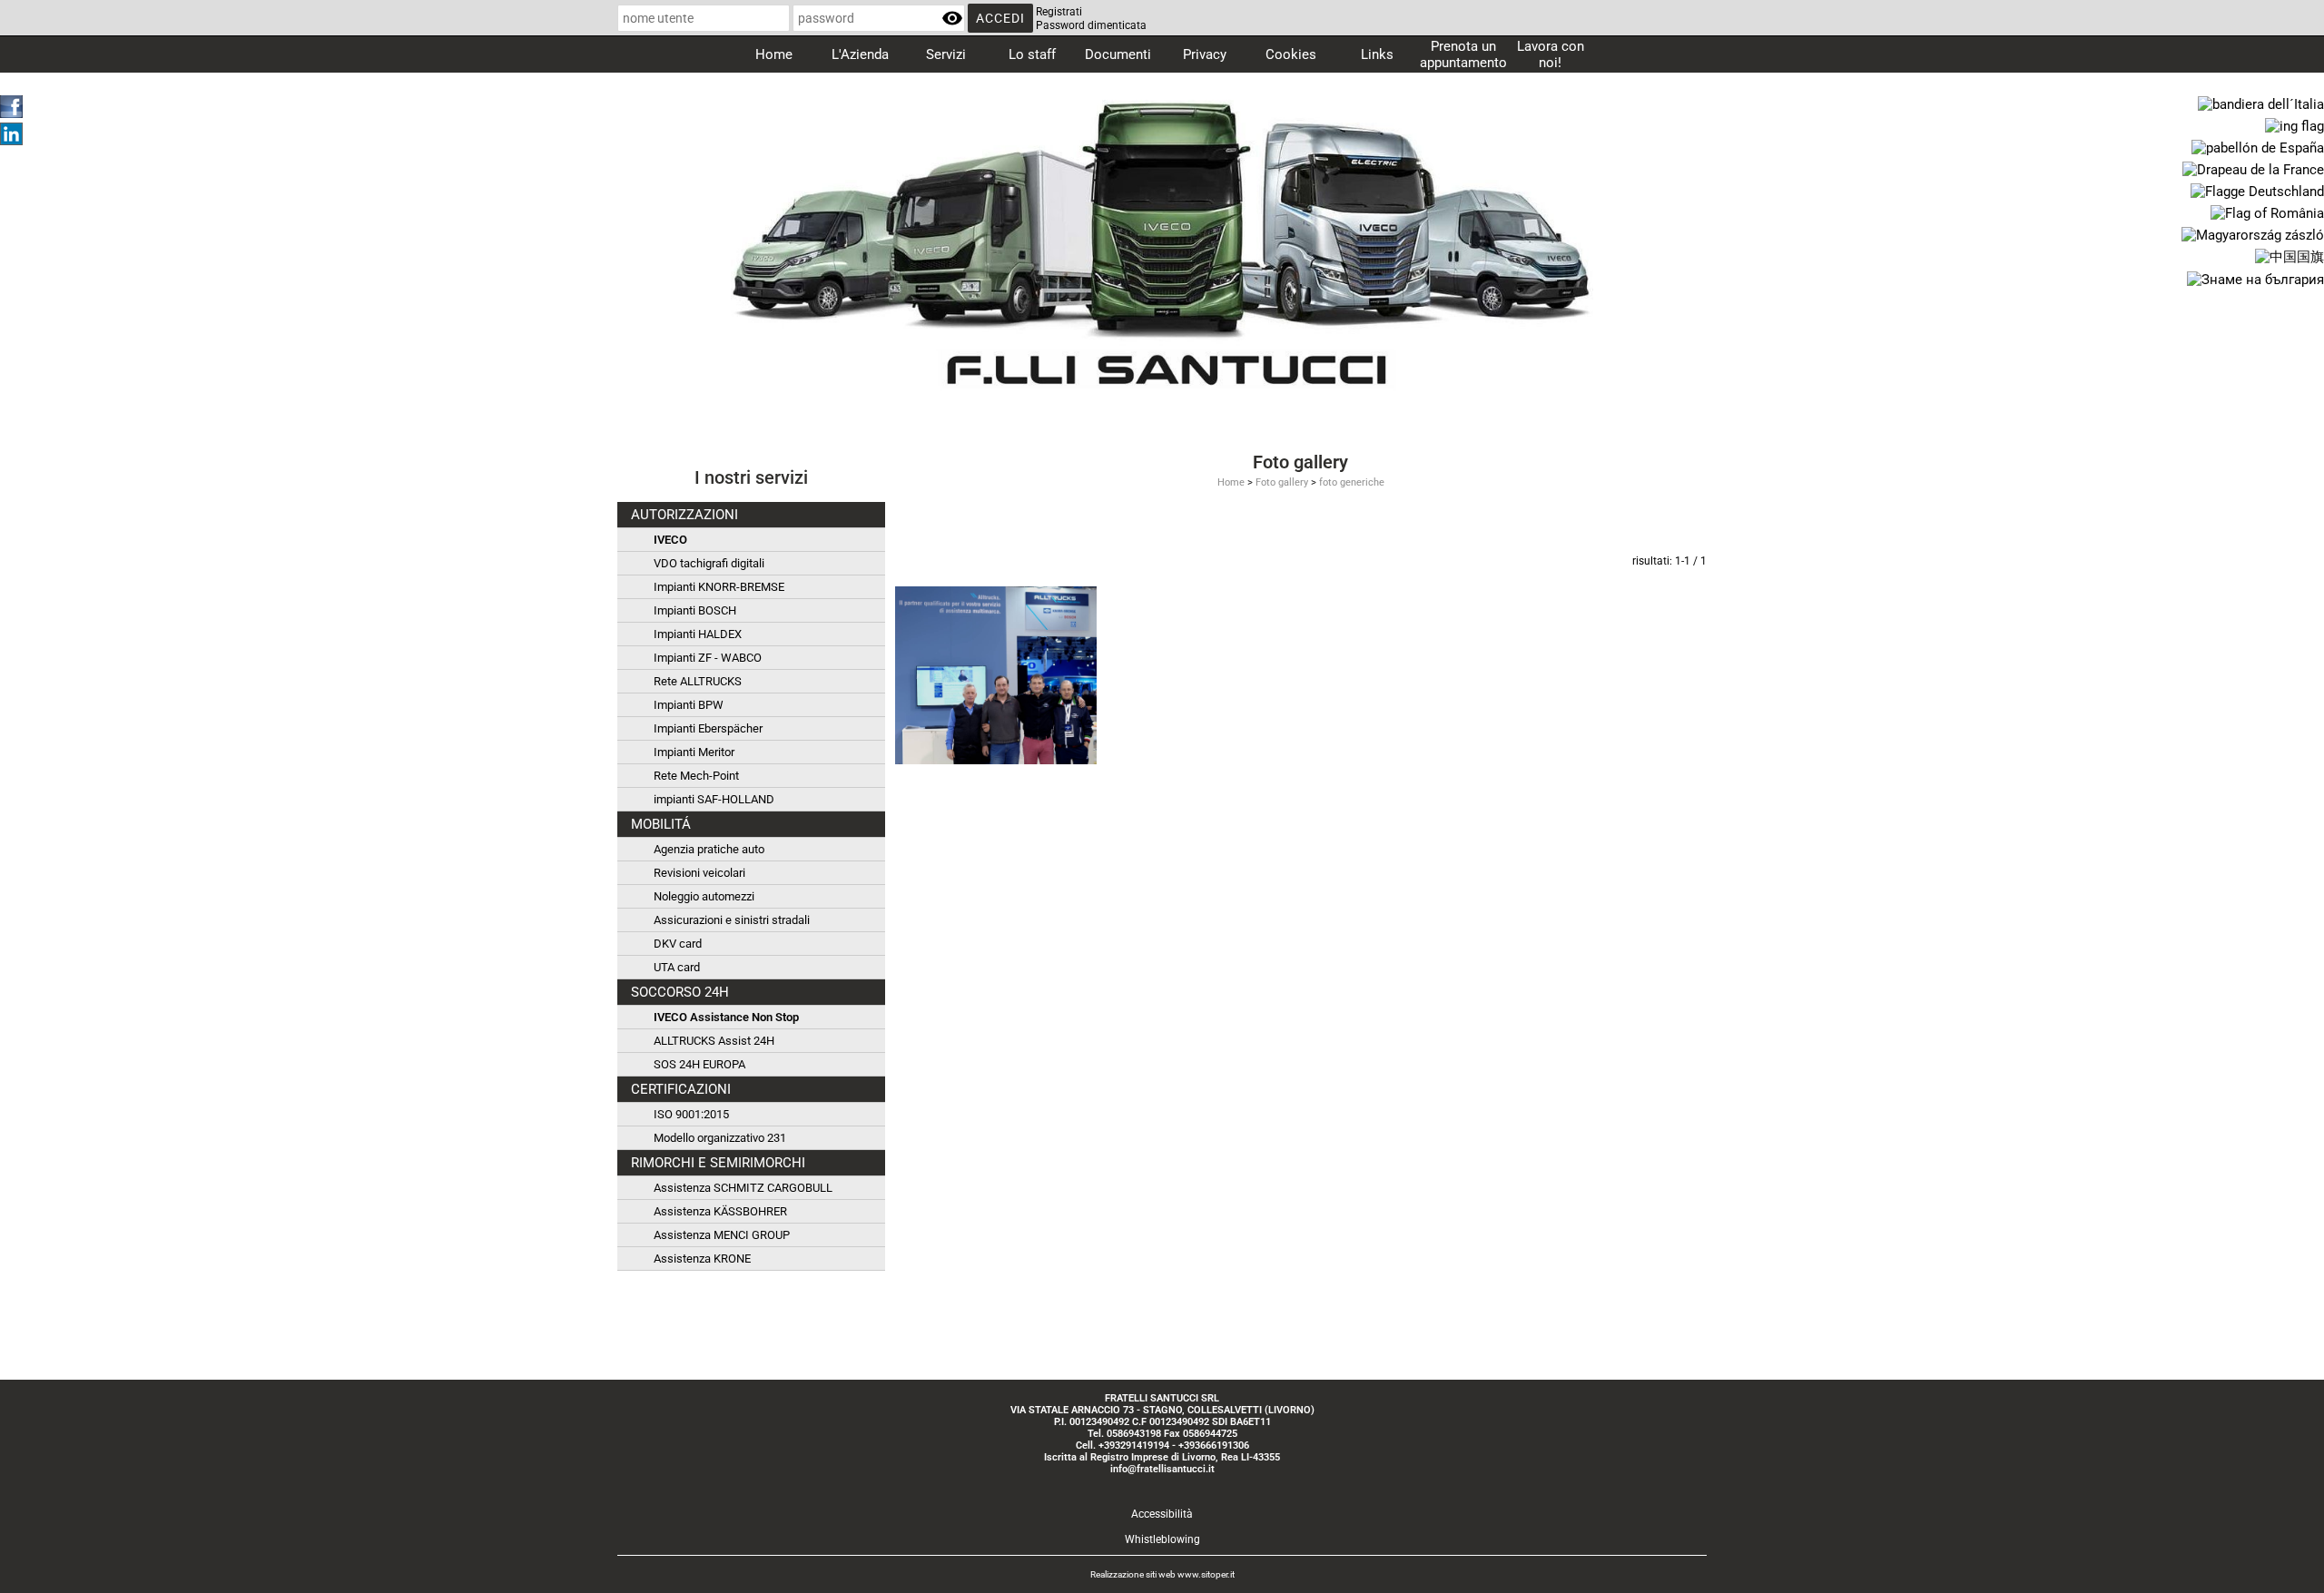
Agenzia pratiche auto (709, 849)
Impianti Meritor (694, 752)
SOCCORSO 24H (680, 992)
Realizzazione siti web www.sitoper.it (1162, 1574)
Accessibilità (1162, 1514)
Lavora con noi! (1551, 54)
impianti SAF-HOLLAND (714, 799)
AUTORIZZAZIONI (684, 515)
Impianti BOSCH (695, 610)
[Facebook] (11, 105)
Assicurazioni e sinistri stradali (732, 920)
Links (1377, 54)
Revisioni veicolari (699, 873)
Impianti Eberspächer (708, 728)
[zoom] (996, 675)
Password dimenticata (1091, 25)
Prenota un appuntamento (1463, 54)
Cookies (1291, 54)
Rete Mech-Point (696, 776)
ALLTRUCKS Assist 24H (714, 1041)
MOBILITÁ (661, 824)
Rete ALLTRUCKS (698, 681)
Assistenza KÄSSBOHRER (720, 1211)
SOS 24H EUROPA (699, 1064)
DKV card (678, 944)
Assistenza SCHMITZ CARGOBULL (743, 1188)
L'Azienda (860, 54)
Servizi (946, 54)
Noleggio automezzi (704, 896)
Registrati (1059, 12)
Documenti (1118, 54)
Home (774, 54)
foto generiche (1352, 482)
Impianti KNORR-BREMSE (719, 587)
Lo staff (1032, 54)
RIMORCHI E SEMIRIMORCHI (718, 1163)
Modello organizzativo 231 (720, 1138)
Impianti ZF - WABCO (708, 658)
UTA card (677, 967)
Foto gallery (1282, 482)
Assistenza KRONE (702, 1259)
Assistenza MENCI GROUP (722, 1235)
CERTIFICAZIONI (681, 1089)
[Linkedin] (11, 133)
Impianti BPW (689, 705)
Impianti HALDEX (698, 634)
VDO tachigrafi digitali (709, 563)
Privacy (1205, 54)
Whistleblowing (1162, 1539)
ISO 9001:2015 (691, 1114)
